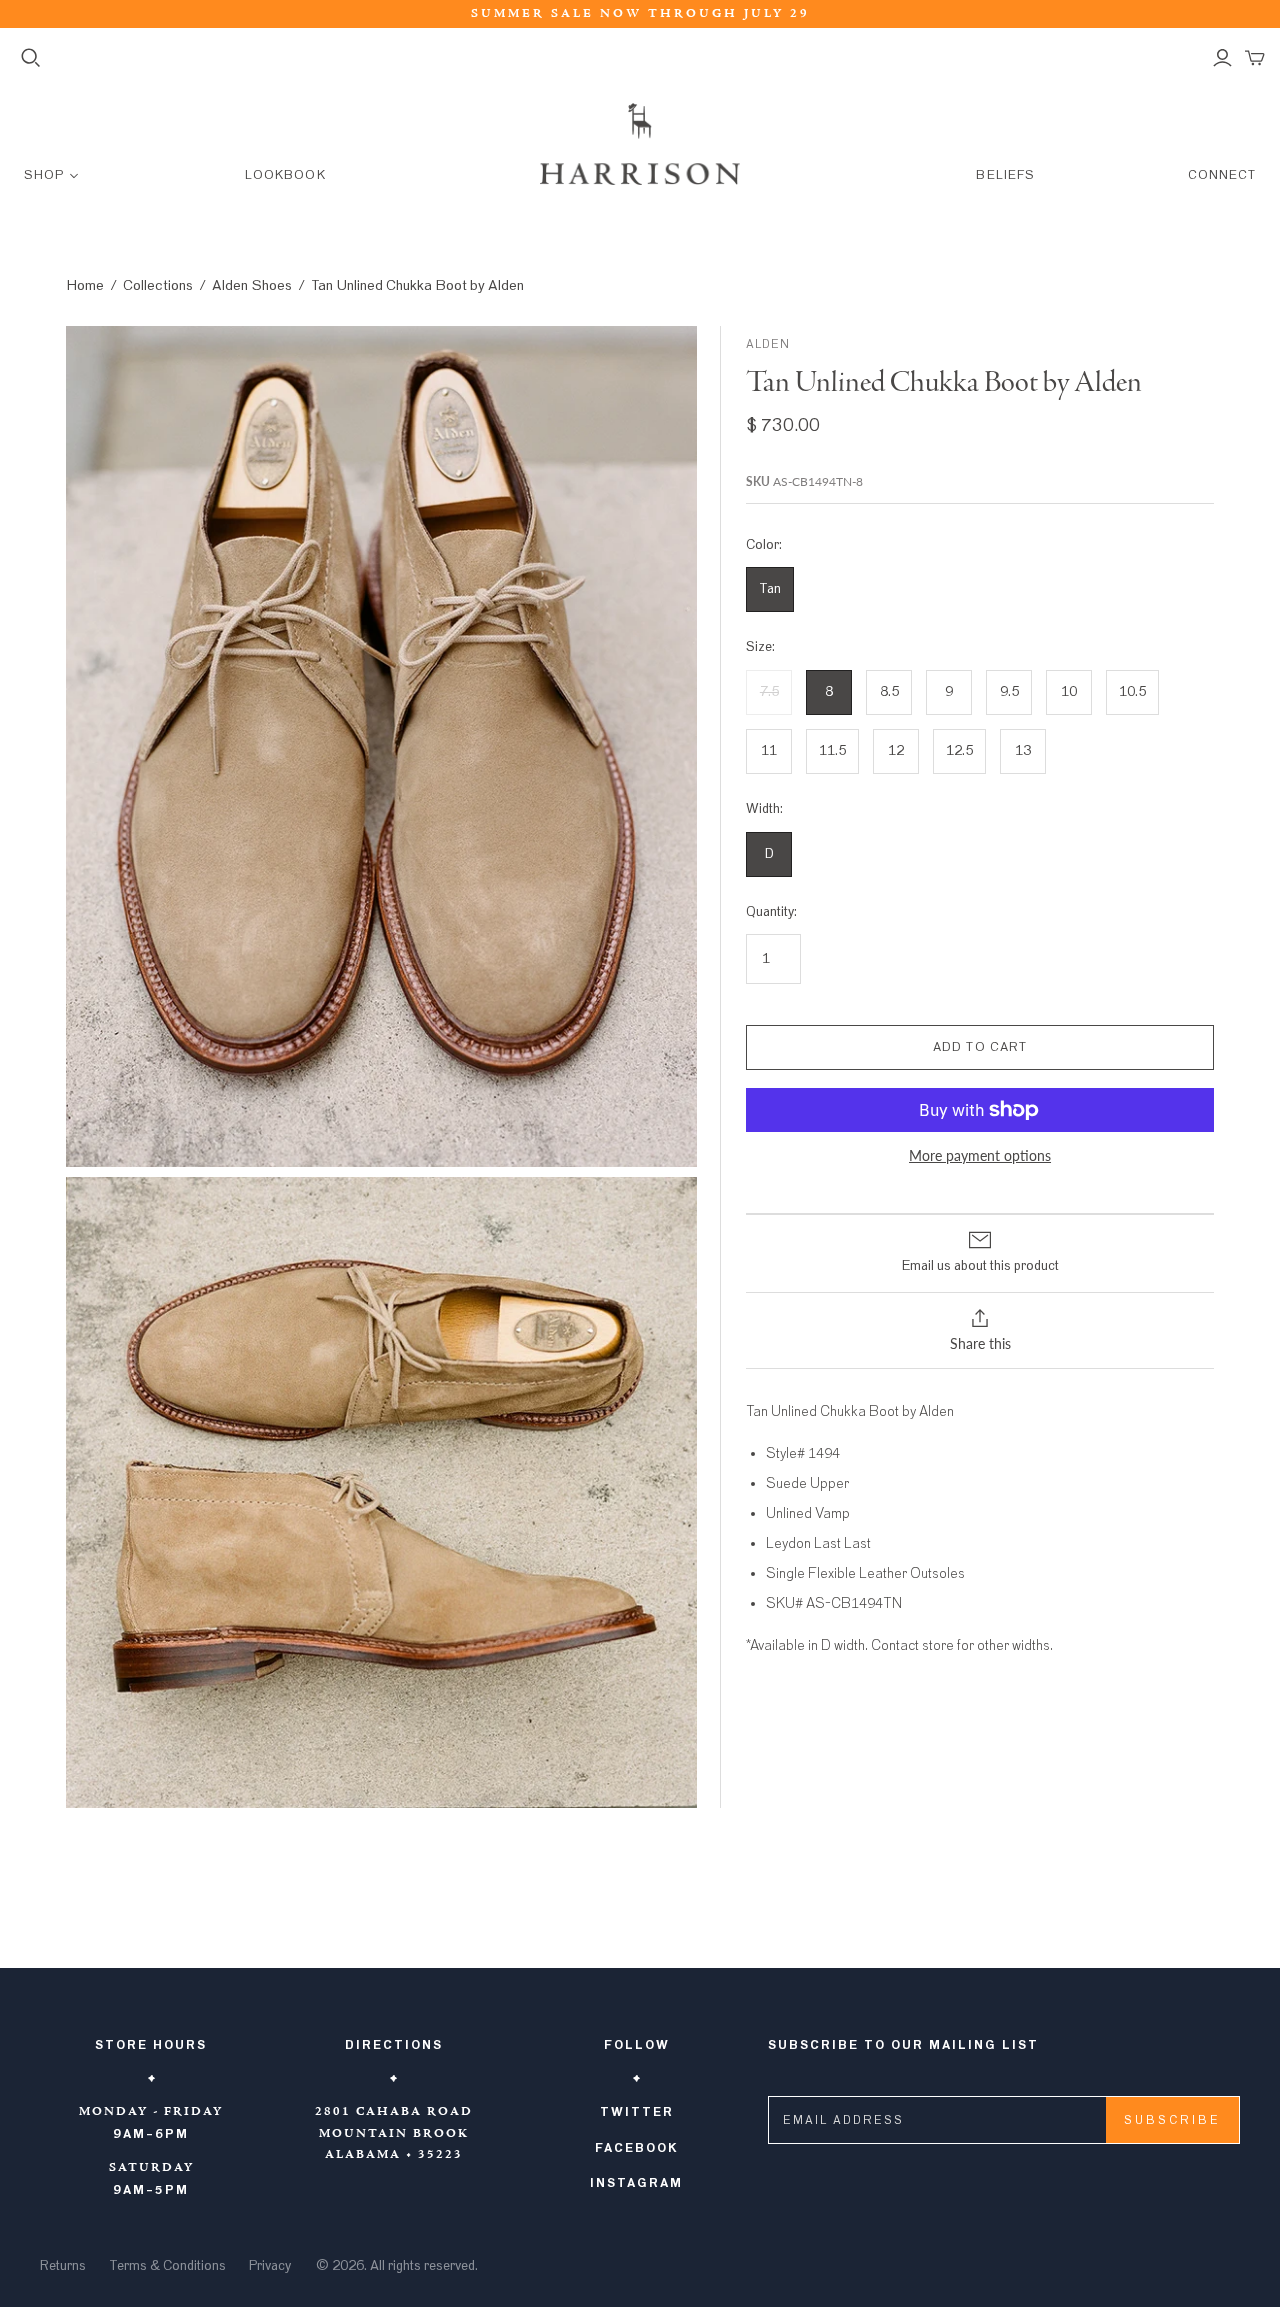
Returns (63, 2266)
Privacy (270, 2266)
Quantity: (771, 912)
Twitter (637, 2112)
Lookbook (285, 175)
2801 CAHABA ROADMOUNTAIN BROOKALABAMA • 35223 (394, 2133)
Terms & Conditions (167, 2266)
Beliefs (1005, 175)
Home (85, 285)
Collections (158, 285)
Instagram (636, 2183)
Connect (1222, 175)
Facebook (637, 2148)
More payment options (980, 1155)
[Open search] (31, 58)
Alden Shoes (252, 285)
